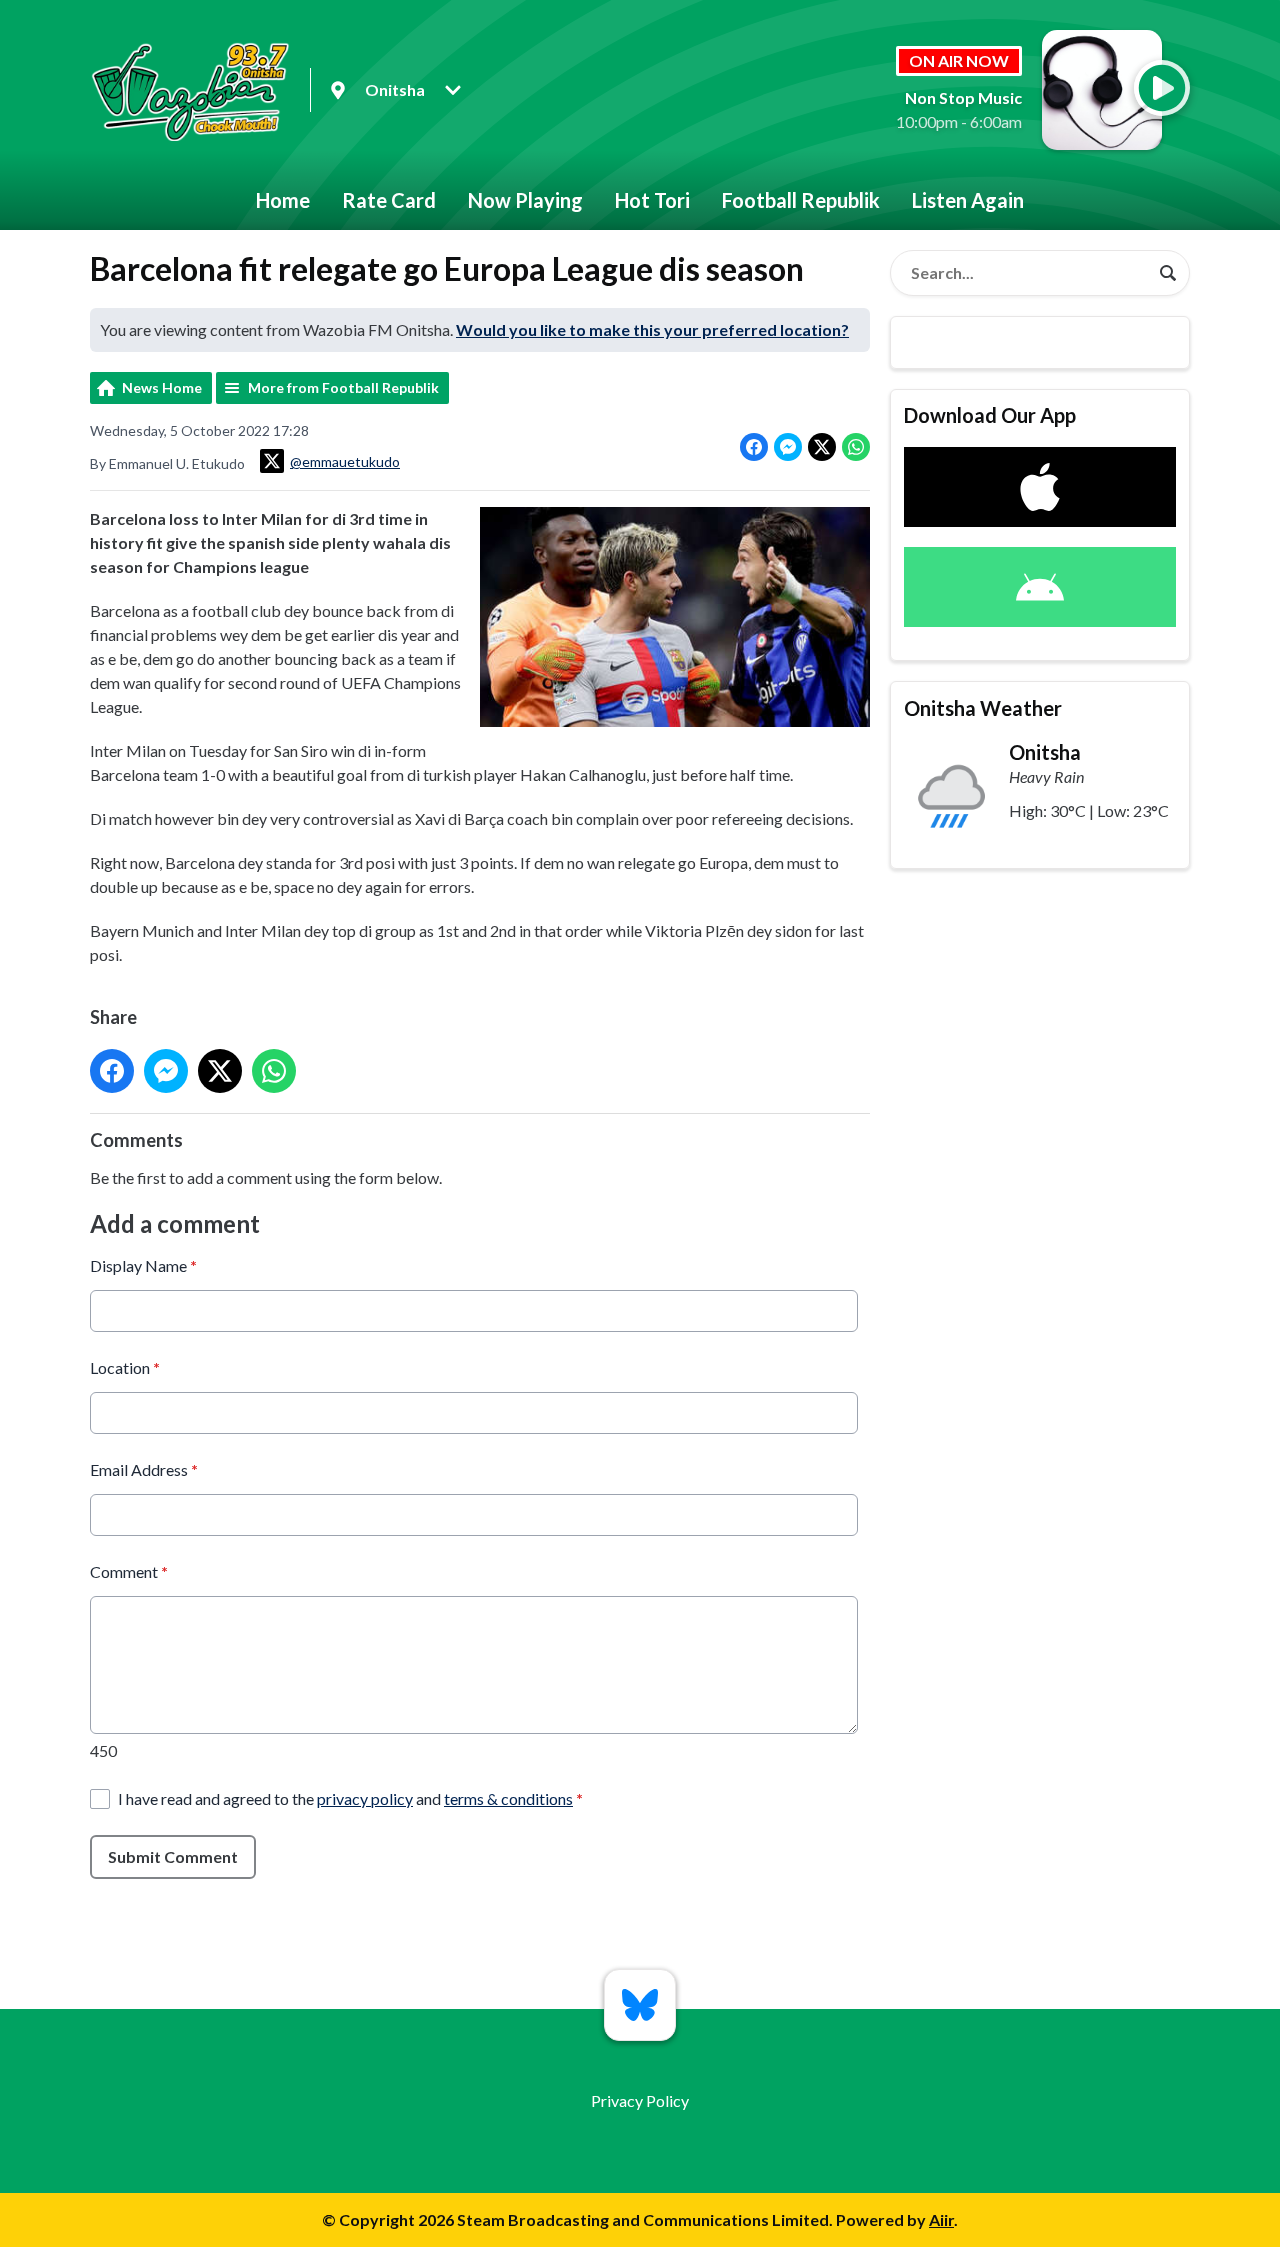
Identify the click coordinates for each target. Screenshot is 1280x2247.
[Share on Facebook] (754, 447)
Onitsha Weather (983, 708)
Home (283, 200)
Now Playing (525, 200)
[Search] (1168, 273)
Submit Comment (173, 1856)
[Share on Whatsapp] (856, 447)
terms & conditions (508, 1798)
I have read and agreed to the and (350, 1798)
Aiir (941, 2219)
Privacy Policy (640, 2100)
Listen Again (968, 200)
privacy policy (365, 1798)
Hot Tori (652, 200)
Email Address (144, 1469)
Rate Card (389, 200)
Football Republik (801, 200)
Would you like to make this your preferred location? (652, 329)
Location (125, 1367)
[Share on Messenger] (788, 447)
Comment (129, 1571)
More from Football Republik (343, 387)
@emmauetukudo (345, 461)
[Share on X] (822, 447)
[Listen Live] (1162, 88)
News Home (162, 387)
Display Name (143, 1265)
